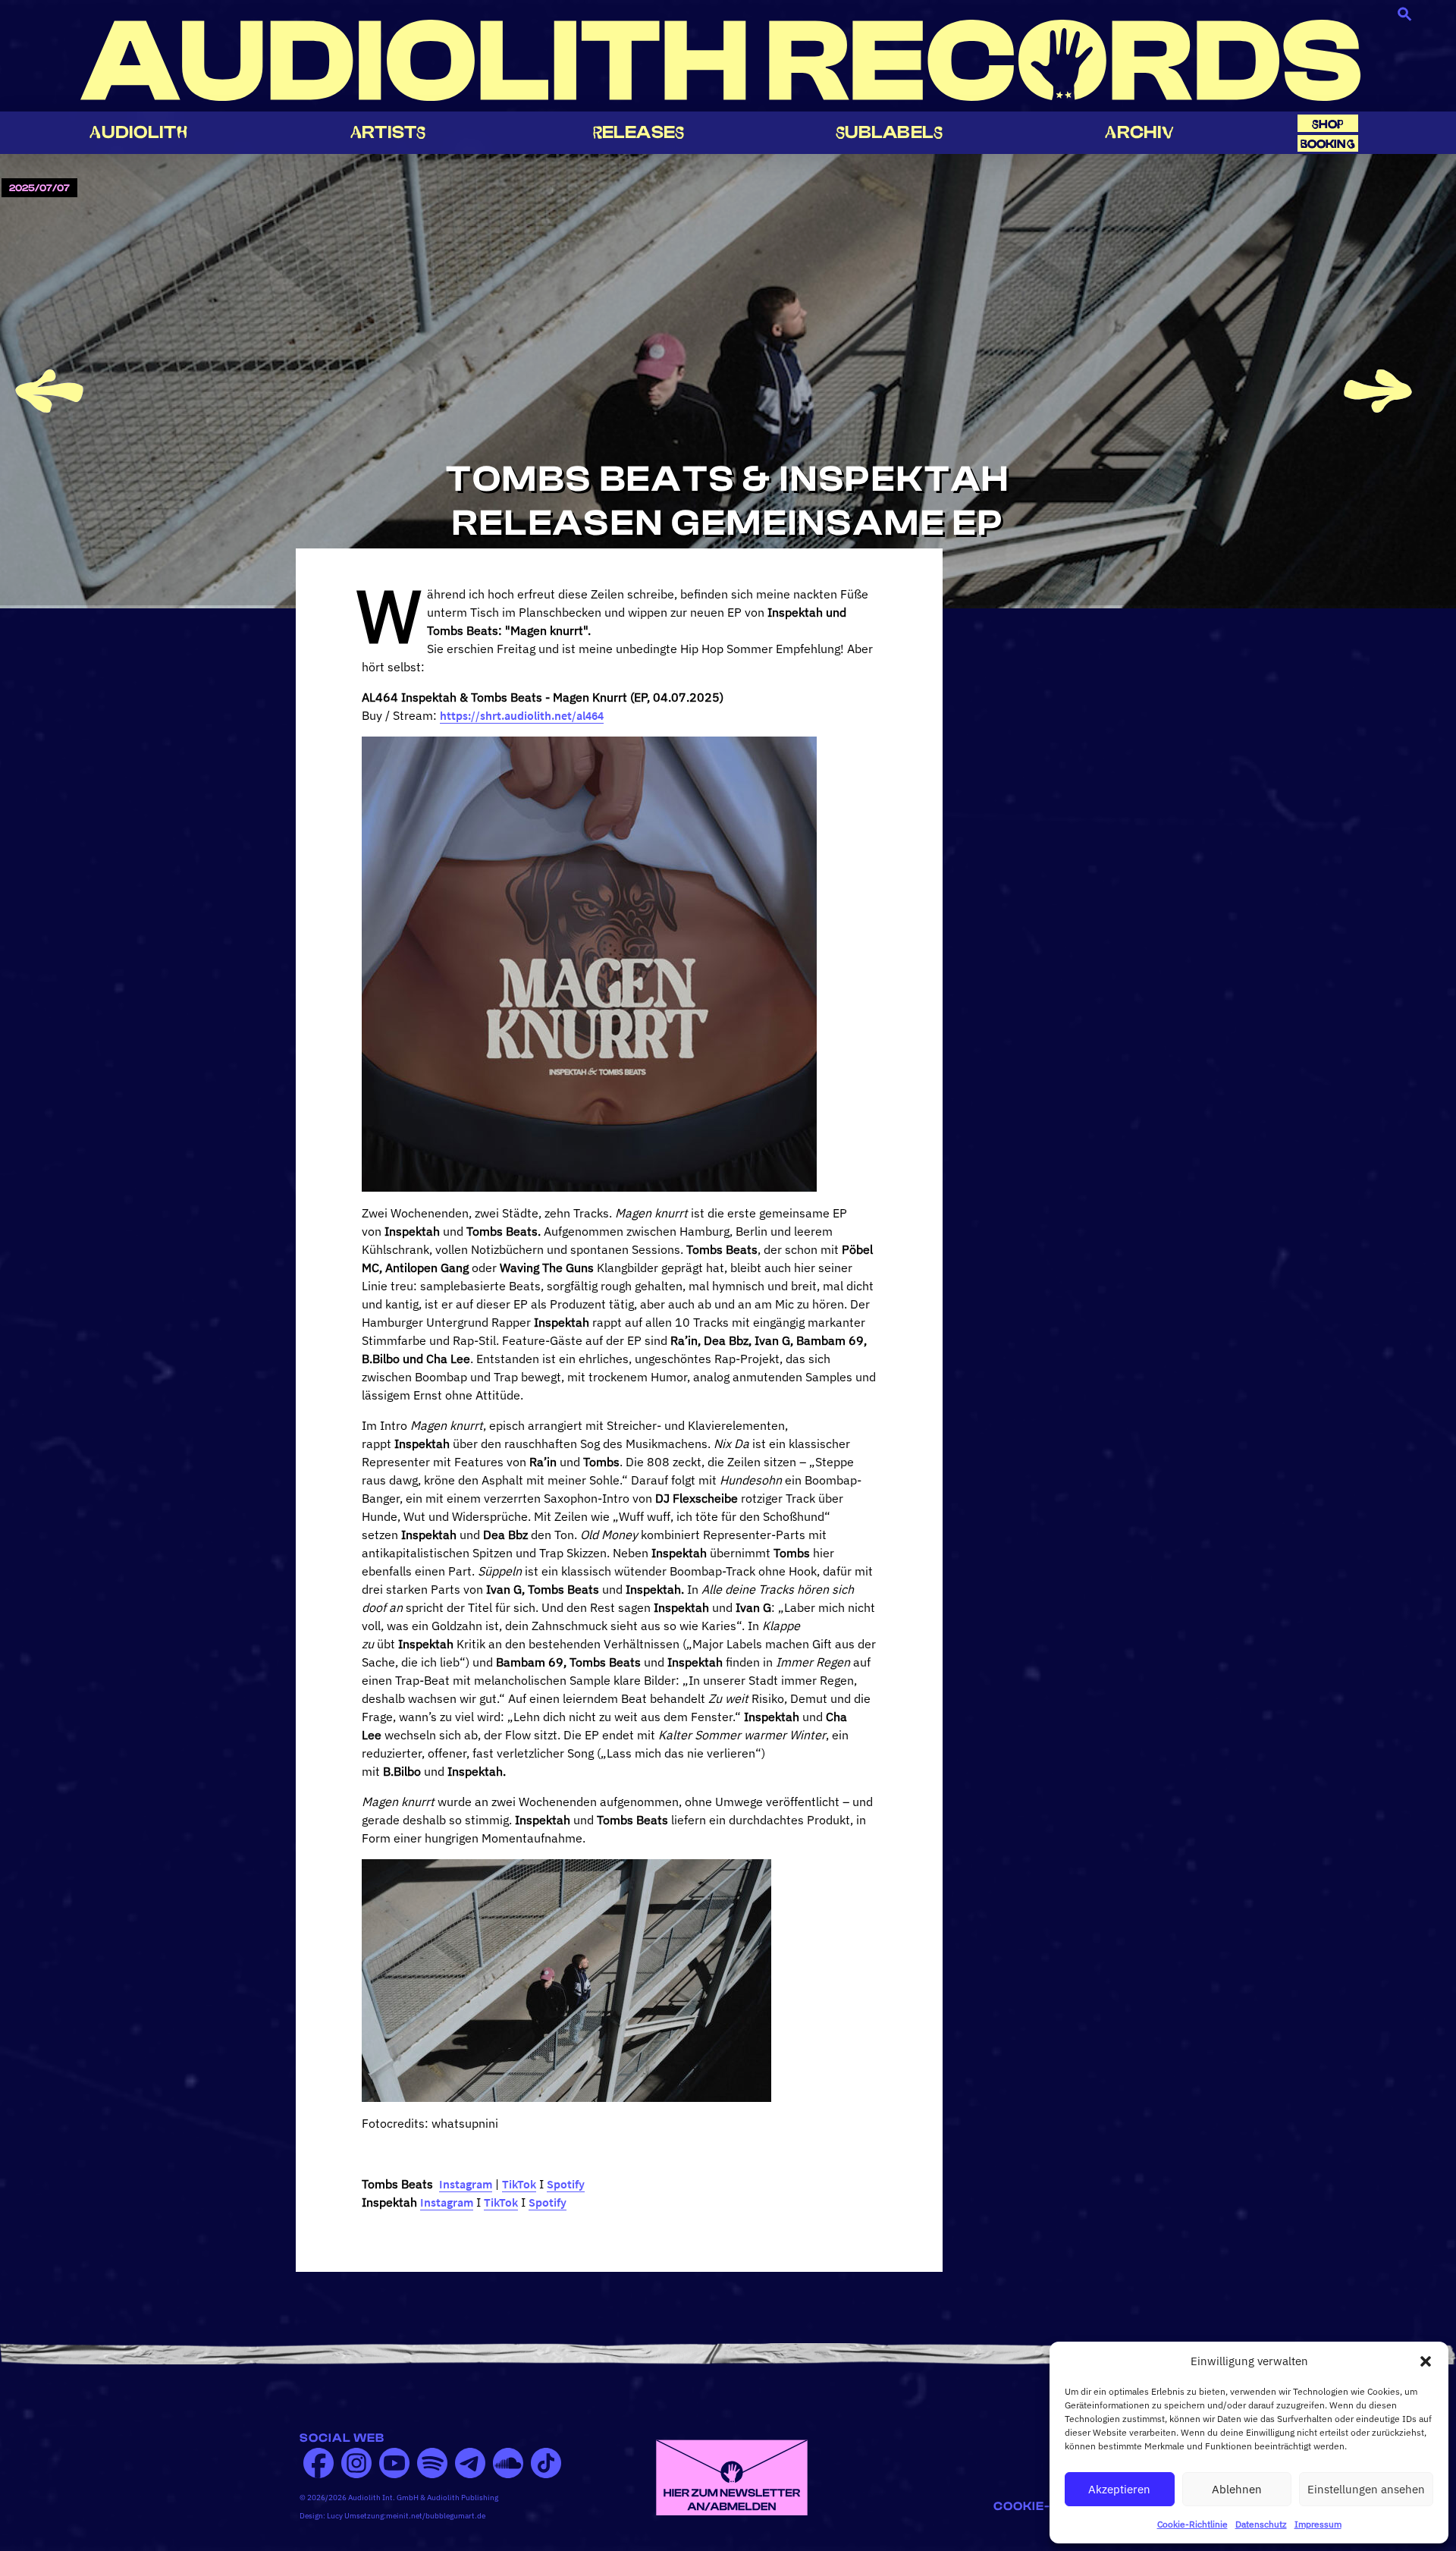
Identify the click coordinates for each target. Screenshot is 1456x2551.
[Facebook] (318, 2463)
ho (1328, 124)
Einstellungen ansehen (1366, 2489)
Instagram (466, 2184)
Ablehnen (1237, 2489)
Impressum (1318, 2524)
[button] (1426, 2361)
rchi (1139, 132)
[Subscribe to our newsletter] (732, 2476)
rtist (388, 132)
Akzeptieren (1119, 2489)
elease (639, 132)
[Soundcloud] (508, 2463)
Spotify (566, 2184)
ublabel (889, 132)
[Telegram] (470, 2463)
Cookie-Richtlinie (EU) (1075, 2506)
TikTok (519, 2184)
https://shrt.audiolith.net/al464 (522, 715)
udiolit (138, 132)
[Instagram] (356, 2463)
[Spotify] (432, 2463)
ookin (1328, 144)
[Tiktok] (546, 2463)
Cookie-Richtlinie (1192, 2524)
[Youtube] (394, 2463)
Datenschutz (1261, 2524)
